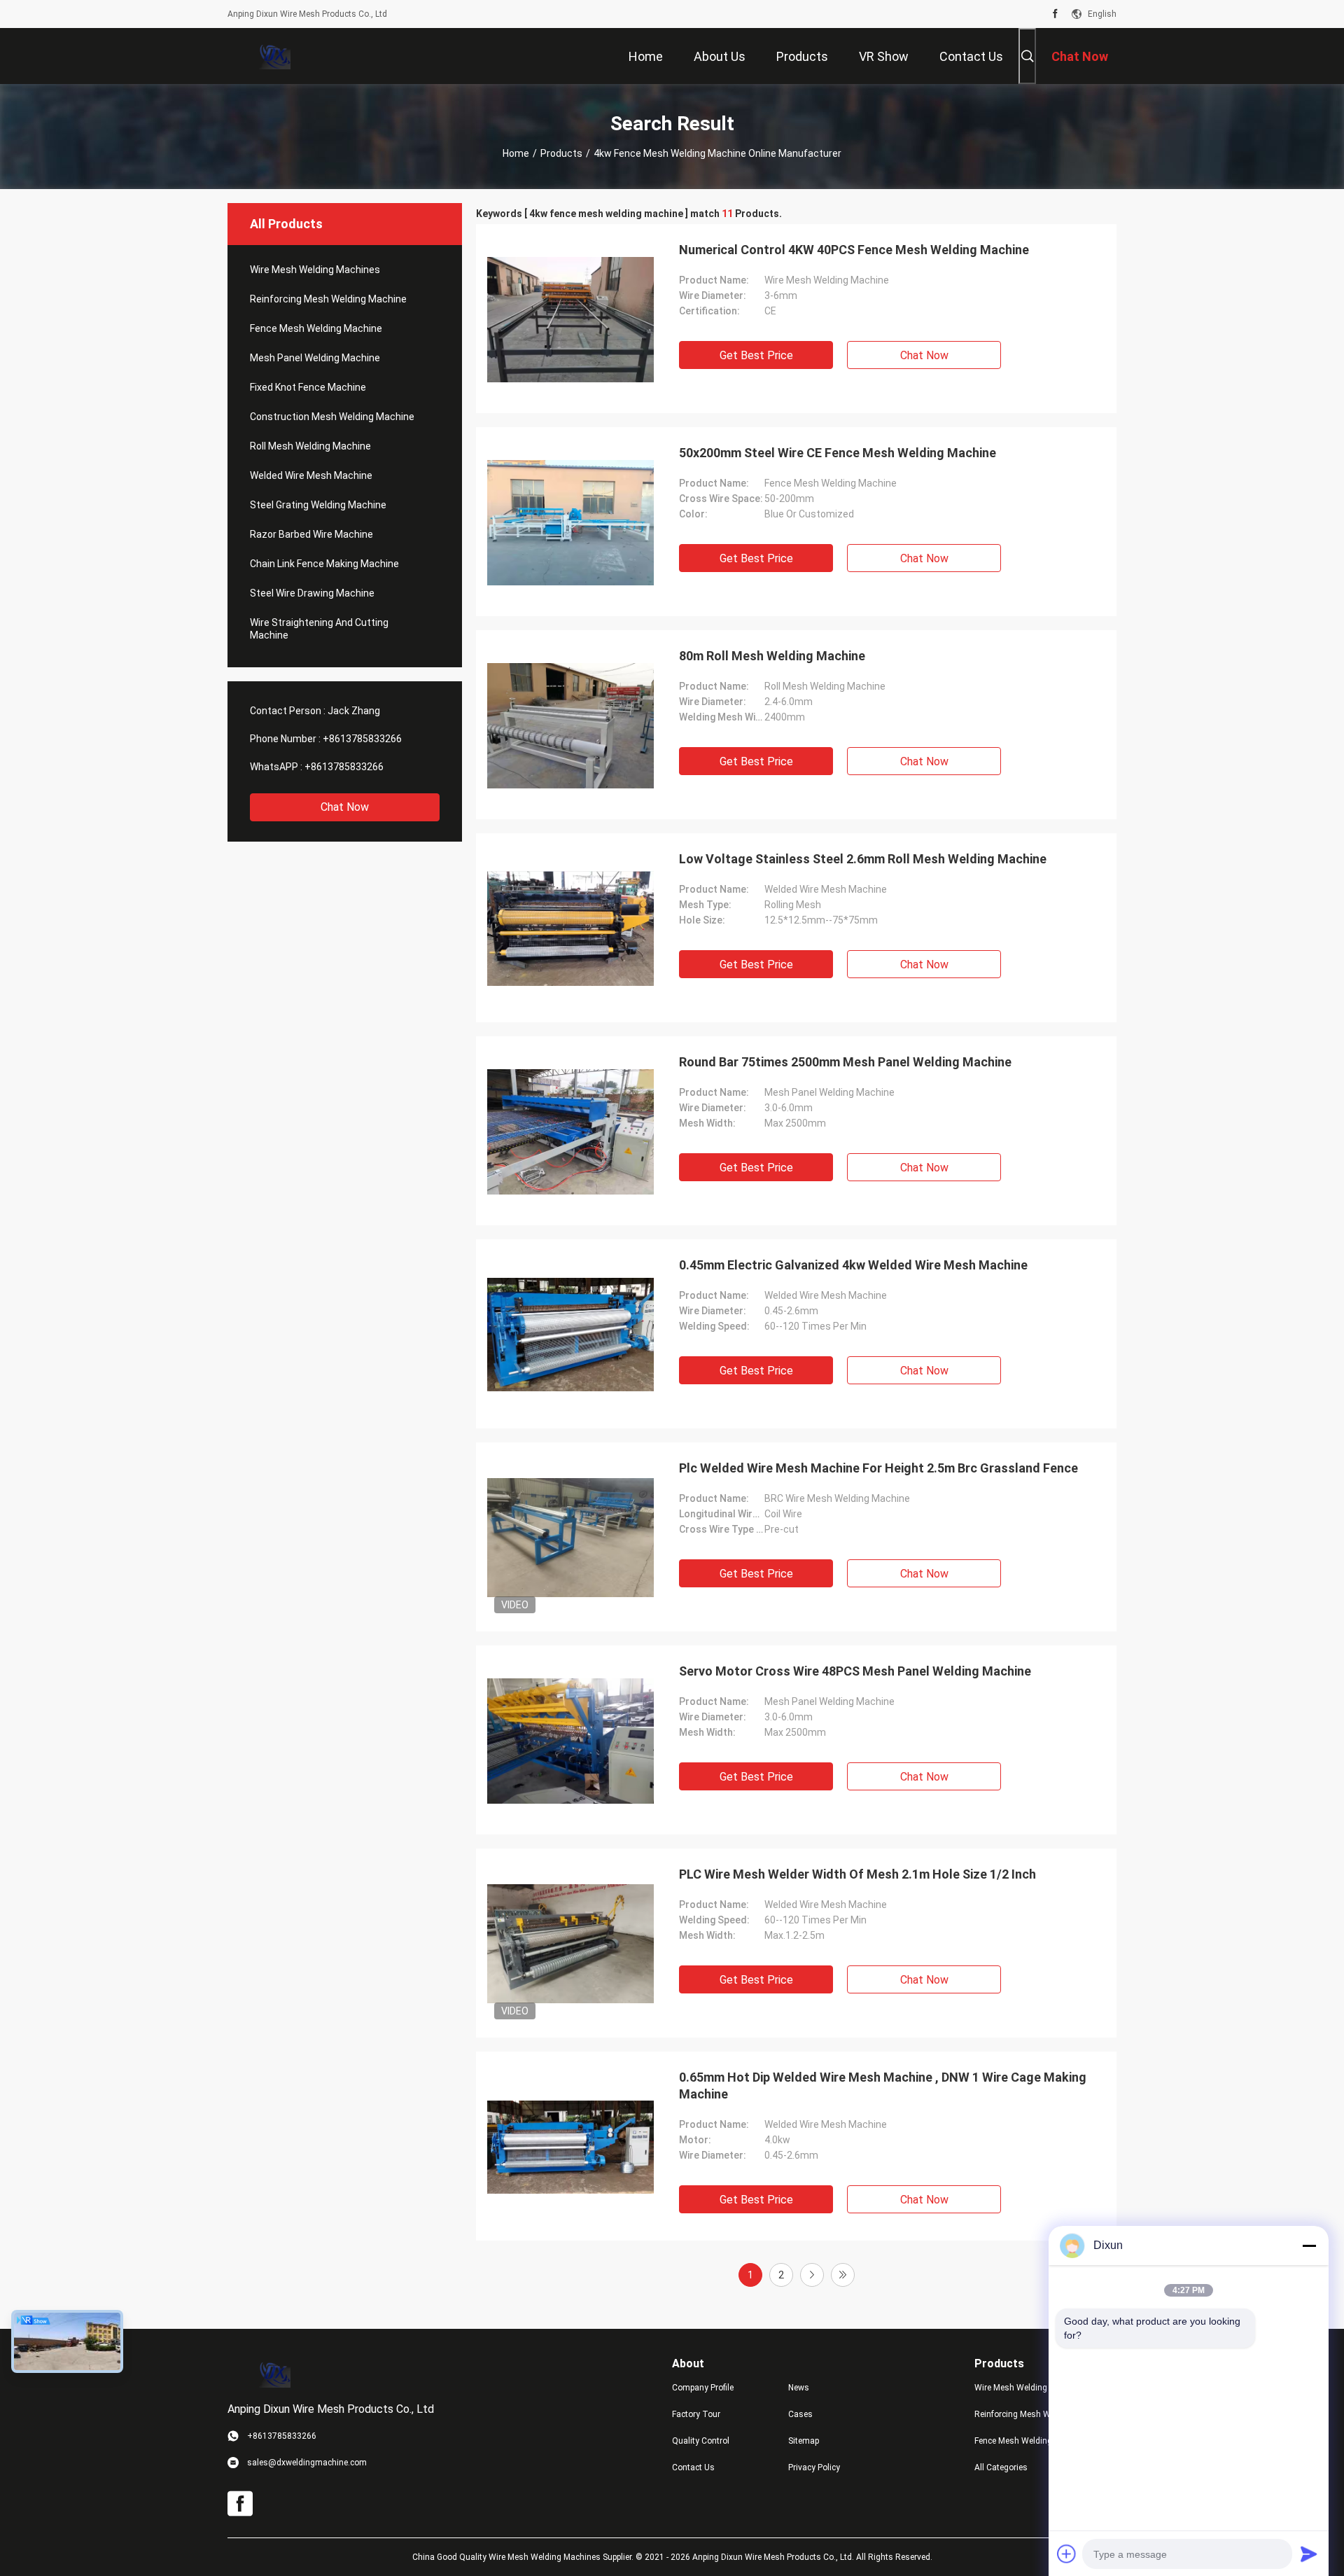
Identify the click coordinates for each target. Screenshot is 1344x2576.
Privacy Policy (814, 2467)
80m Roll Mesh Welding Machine (772, 656)
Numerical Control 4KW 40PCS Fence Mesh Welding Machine (854, 250)
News (799, 2388)
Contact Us (693, 2467)
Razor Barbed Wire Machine (311, 534)
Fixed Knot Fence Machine (308, 387)
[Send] (1309, 2554)
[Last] (843, 2275)
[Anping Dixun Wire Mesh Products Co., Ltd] (273, 56)
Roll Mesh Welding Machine (310, 446)
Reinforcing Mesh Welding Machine (328, 299)
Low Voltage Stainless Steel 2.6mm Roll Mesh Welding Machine (863, 859)
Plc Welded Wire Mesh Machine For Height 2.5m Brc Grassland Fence (878, 1468)
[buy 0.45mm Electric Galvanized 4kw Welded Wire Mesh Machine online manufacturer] (570, 1334)
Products (561, 153)
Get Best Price (756, 355)
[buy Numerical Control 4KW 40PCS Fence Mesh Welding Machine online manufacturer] (570, 319)
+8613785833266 (362, 739)
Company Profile (703, 2388)
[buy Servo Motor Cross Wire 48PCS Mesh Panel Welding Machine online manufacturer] (570, 1740)
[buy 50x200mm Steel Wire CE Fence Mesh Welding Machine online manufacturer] (570, 522)
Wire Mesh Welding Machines (315, 270)
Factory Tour (696, 2414)
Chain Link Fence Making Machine (324, 564)
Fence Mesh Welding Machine (316, 328)
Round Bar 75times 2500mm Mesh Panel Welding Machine (845, 1062)
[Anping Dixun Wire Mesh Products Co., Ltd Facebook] (1055, 14)
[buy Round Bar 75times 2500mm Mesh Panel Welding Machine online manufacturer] (570, 1131)
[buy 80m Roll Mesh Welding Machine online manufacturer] (570, 725)
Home (516, 153)
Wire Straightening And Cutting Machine (319, 629)
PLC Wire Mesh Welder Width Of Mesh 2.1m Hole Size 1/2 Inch (857, 1874)
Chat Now (345, 807)
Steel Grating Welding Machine (318, 505)
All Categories (1001, 2467)
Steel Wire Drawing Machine (312, 593)
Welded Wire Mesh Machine (311, 475)
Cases (800, 2414)
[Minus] (1309, 2246)
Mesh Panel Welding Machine (315, 358)
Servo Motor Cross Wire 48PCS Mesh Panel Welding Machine (855, 1671)
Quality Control (701, 2441)
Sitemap (804, 2441)
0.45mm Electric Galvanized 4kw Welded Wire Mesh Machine (853, 1265)
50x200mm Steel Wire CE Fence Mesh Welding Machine (838, 453)
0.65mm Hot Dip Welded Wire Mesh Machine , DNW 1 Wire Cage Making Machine (883, 2086)
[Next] (812, 2275)
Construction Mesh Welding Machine (332, 417)
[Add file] (1067, 2554)
